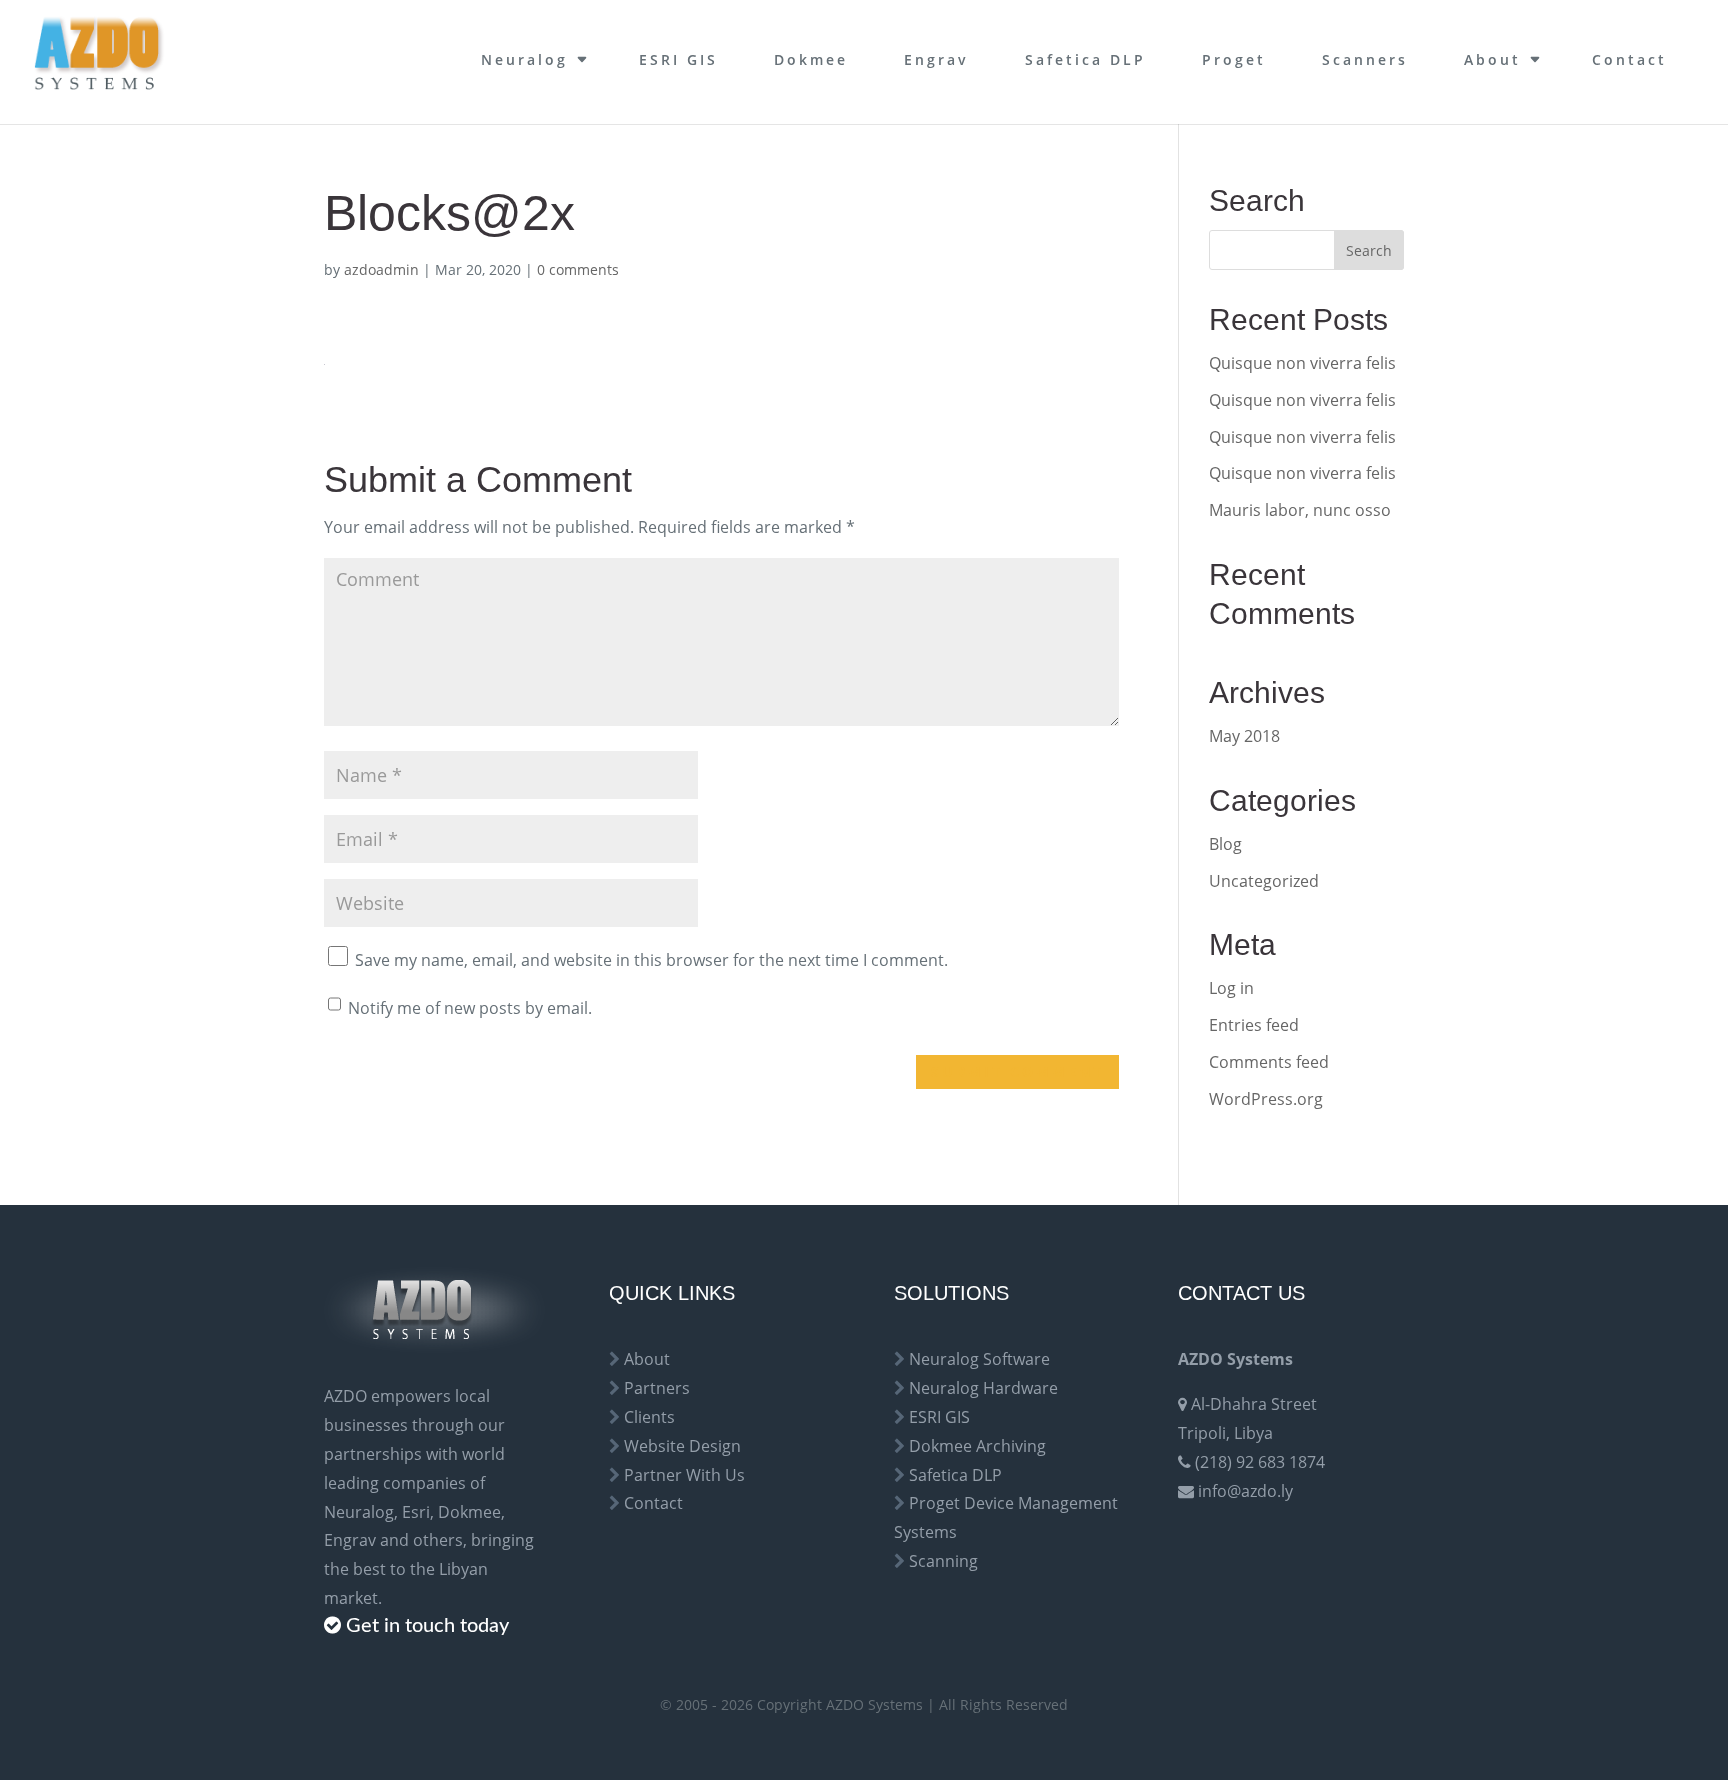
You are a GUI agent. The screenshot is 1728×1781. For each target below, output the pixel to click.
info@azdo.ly (1245, 1491)
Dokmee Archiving (977, 1446)
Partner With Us (684, 1475)
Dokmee (811, 59)
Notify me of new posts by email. (470, 1008)
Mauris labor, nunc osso (1300, 510)
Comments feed (1269, 1062)
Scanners (1365, 59)
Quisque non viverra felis (1302, 363)
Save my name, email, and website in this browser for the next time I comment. (651, 960)
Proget (1234, 59)
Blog (1225, 844)
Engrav (936, 59)
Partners (657, 1388)
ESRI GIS (678, 59)
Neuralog (524, 59)
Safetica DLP (1085, 59)
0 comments (578, 269)
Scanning (943, 1561)
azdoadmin (381, 269)
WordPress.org (1266, 1099)
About (1492, 59)
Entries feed (1254, 1025)
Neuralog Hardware (983, 1388)
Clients (649, 1417)
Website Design (682, 1446)
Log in (1231, 988)
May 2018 (1244, 736)
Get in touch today (427, 1626)
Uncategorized (1264, 881)
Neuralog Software (979, 1359)
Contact (1629, 59)
